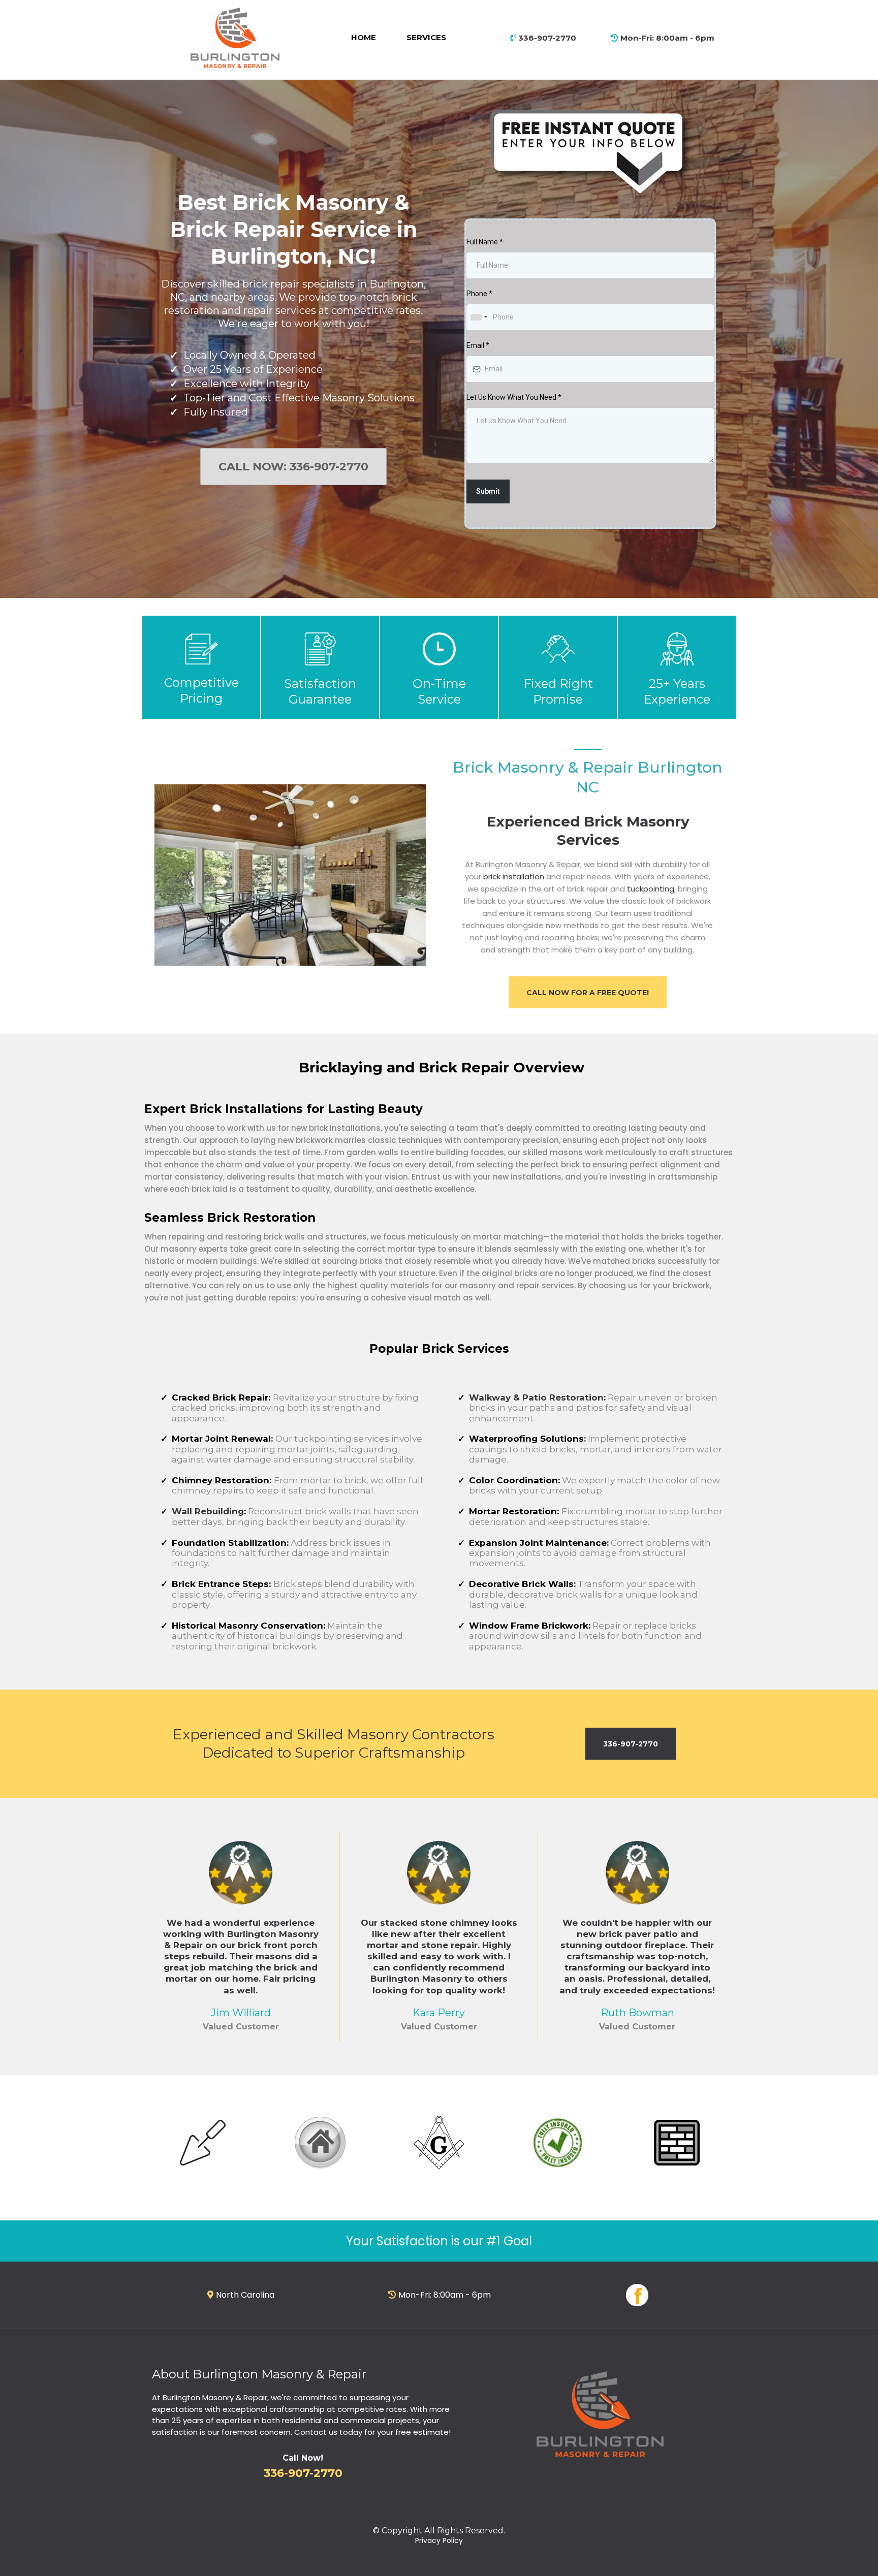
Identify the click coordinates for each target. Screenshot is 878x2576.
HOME (364, 37)
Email (478, 345)
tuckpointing (651, 889)
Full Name (485, 242)
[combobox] (479, 317)
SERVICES (426, 37)
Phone (479, 294)
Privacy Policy (439, 2540)
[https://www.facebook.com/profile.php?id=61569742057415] (637, 2295)
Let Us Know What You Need (514, 397)
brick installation (514, 877)
